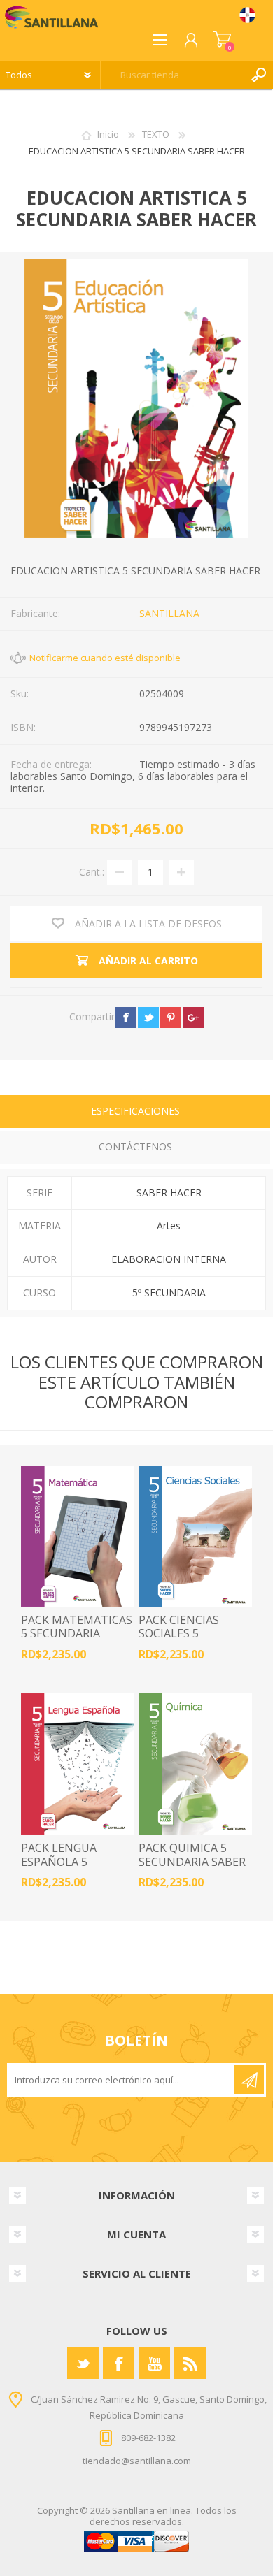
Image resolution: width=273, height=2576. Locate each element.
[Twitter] (83, 2363)
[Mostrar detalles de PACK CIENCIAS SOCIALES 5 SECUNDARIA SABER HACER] (195, 1536)
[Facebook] (119, 2363)
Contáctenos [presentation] (135, 1146)
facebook (126, 1018)
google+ (193, 1018)
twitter (148, 1018)
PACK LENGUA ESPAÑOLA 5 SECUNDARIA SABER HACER (75, 1868)
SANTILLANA (169, 613)
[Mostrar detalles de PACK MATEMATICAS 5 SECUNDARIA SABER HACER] (78, 1536)
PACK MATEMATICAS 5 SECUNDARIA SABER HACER (77, 1634)
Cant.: (92, 871)
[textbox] (173, 75)
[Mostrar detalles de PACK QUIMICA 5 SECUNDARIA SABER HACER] (195, 1764)
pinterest (171, 1018)
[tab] (135, 1113)
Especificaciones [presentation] (135, 1111)
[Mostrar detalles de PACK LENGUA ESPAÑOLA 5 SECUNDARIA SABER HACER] (78, 1764)
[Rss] (190, 2363)
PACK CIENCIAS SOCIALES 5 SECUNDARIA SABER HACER (192, 1641)
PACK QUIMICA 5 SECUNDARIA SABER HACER (192, 1862)
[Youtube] (154, 2363)
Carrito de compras (222, 40)
